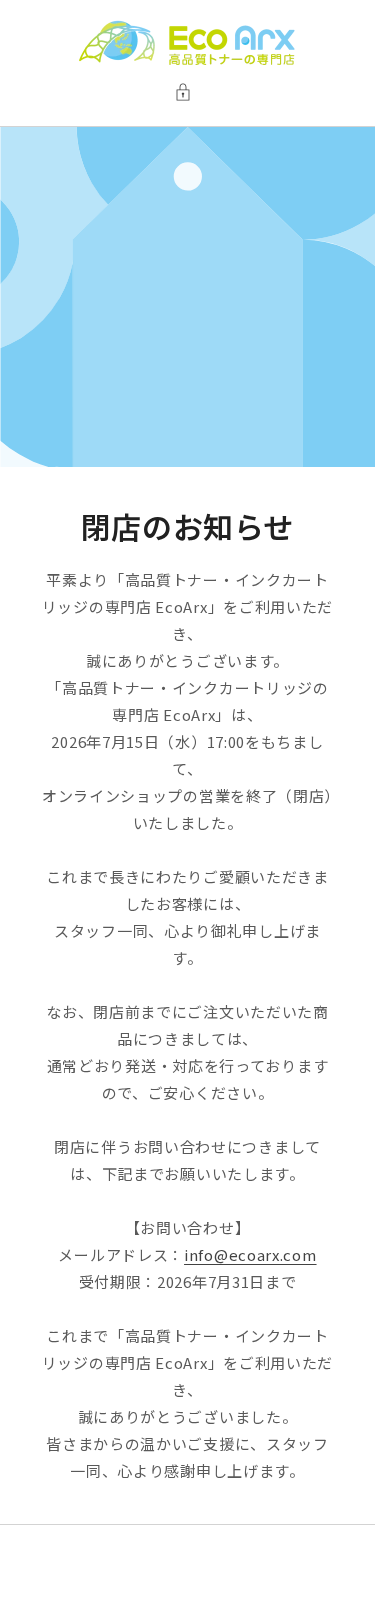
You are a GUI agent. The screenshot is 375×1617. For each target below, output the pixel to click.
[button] (188, 92)
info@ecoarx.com (250, 1254)
